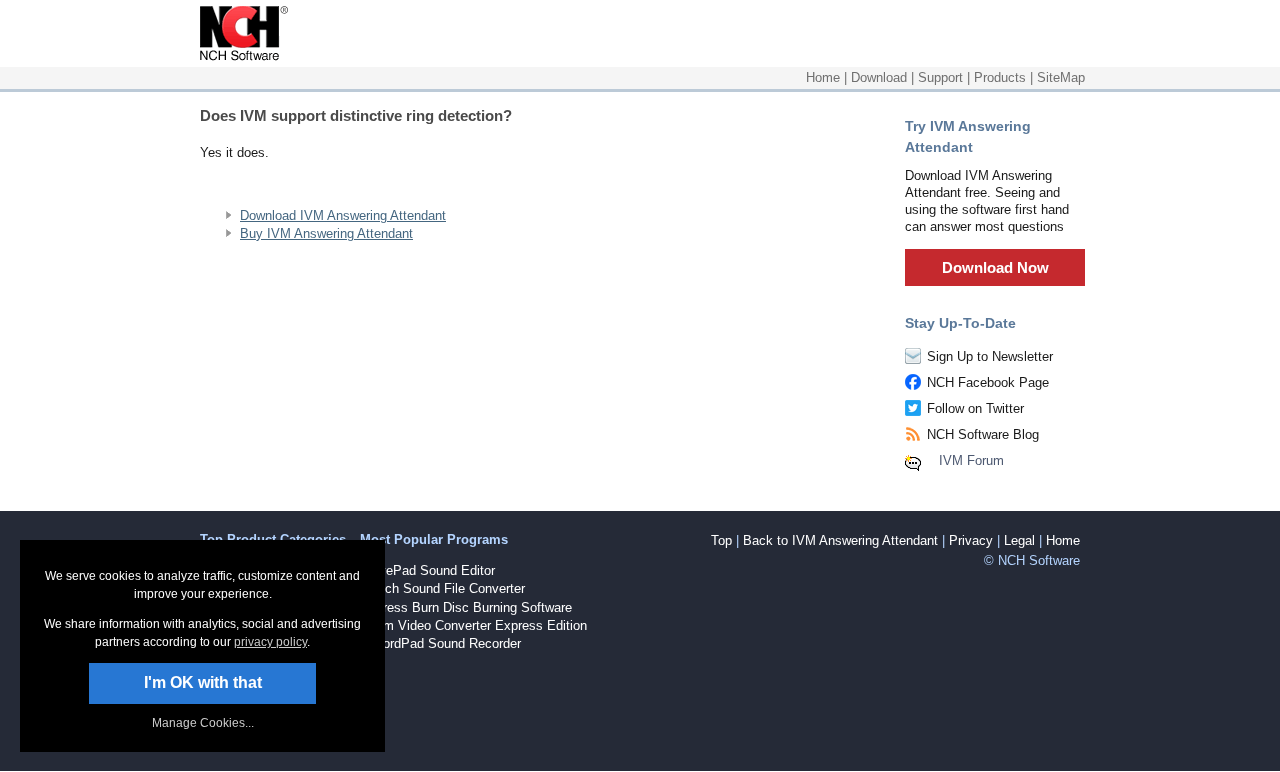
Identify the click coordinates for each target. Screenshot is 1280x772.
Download (879, 77)
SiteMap (1061, 77)
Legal (1019, 540)
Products (1000, 77)
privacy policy (270, 642)
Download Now (995, 267)
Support (940, 77)
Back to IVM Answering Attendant (840, 540)
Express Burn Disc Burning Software (466, 607)
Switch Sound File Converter (442, 588)
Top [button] (721, 540)
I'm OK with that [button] (203, 682)
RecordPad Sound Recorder (440, 643)
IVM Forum (971, 460)
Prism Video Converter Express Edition (473, 625)
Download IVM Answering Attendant (343, 215)
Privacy (971, 540)
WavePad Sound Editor (427, 570)
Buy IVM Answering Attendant (326, 233)
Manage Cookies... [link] (203, 723)
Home (823, 77)
